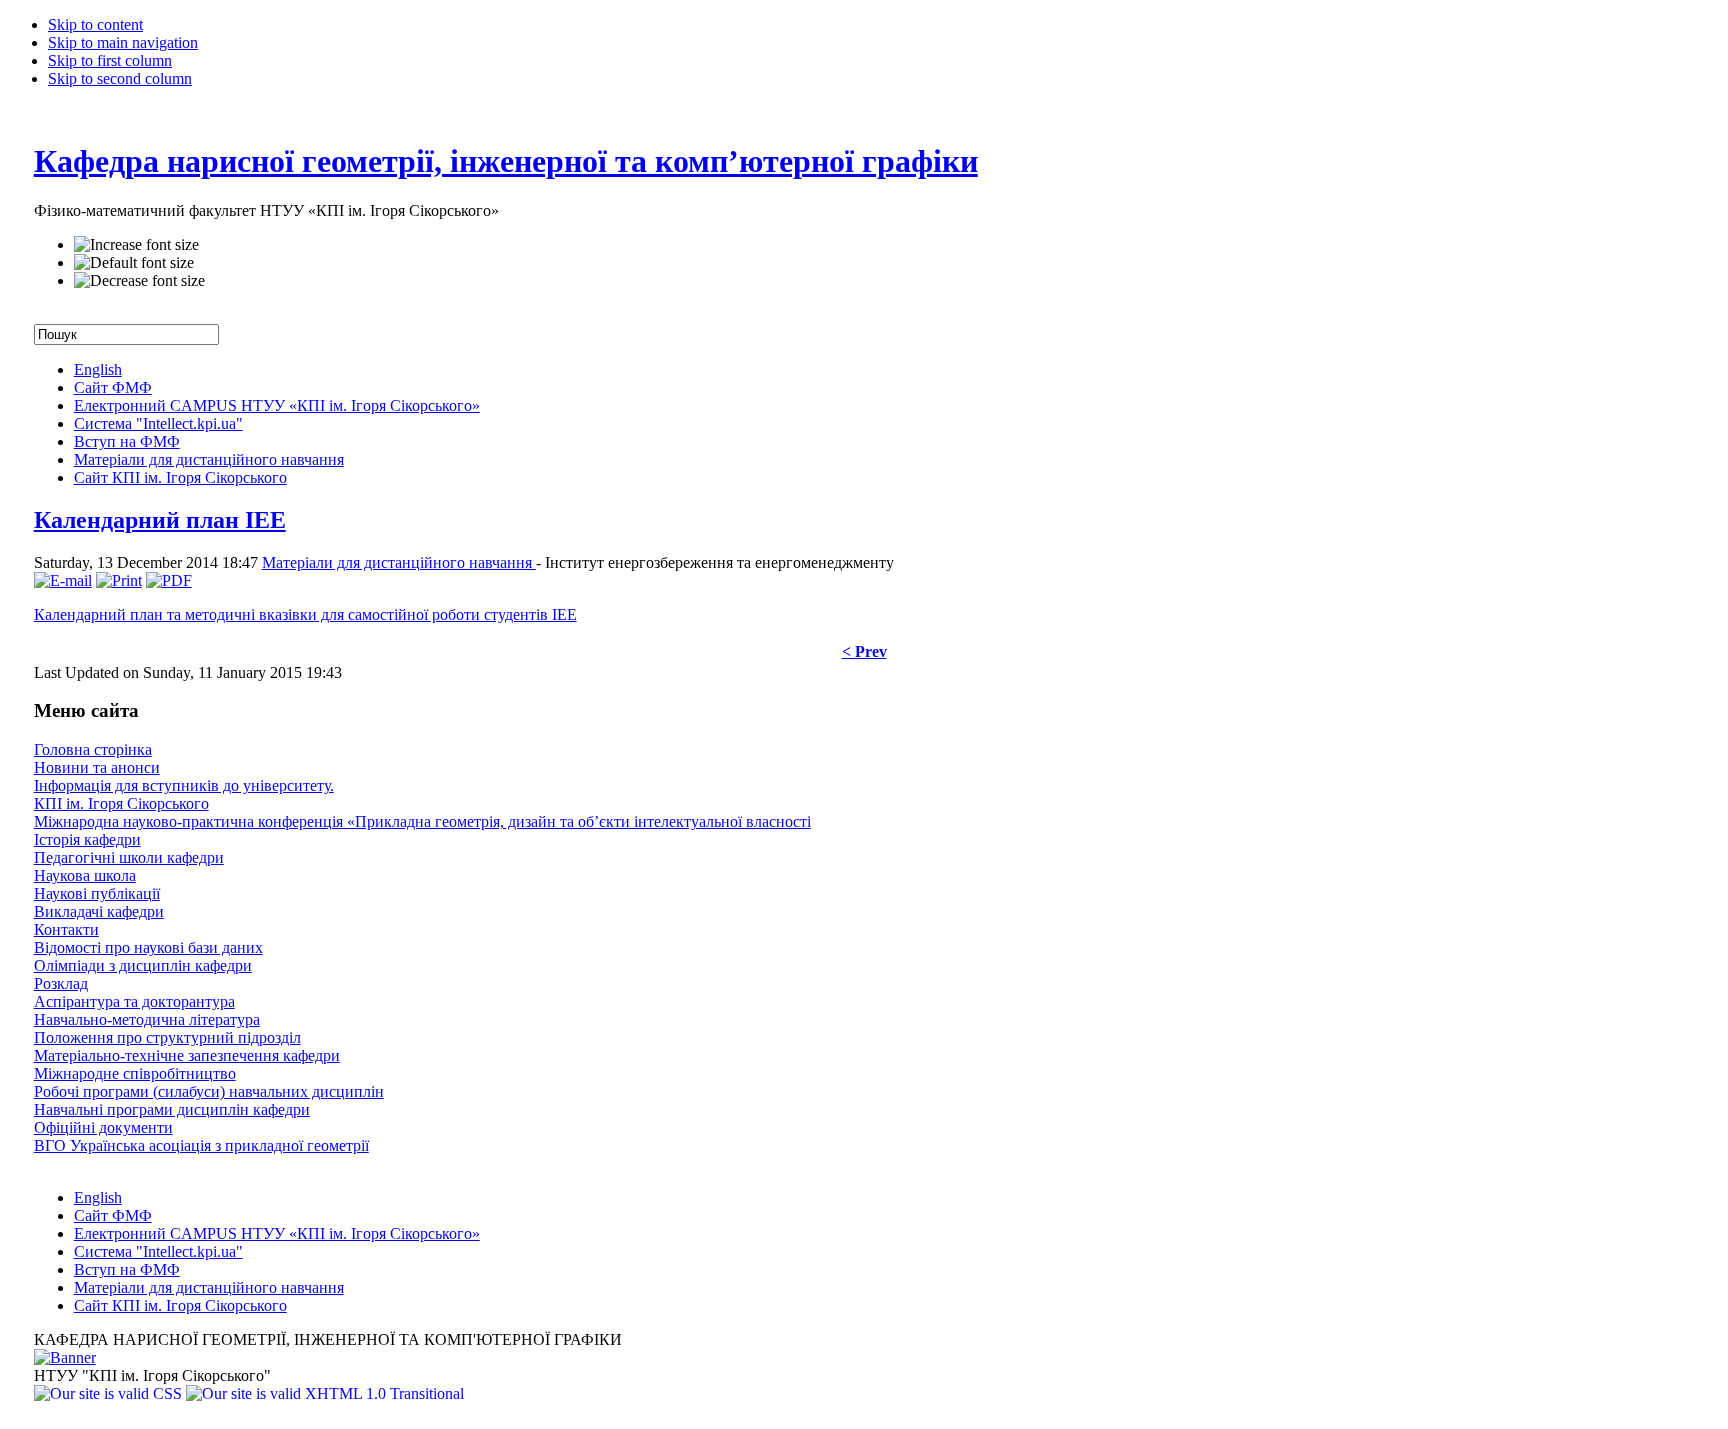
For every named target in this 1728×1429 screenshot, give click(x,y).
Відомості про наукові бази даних (148, 947)
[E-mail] (63, 580)
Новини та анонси (97, 767)
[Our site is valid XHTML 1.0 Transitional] (325, 1393)
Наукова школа (85, 875)
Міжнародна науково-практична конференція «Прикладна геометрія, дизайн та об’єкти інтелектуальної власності (422, 821)
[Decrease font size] (139, 281)
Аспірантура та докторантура (134, 1001)
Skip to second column (120, 78)
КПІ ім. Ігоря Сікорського (121, 803)
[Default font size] (134, 263)
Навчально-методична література (147, 1019)
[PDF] (169, 580)
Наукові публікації (97, 893)
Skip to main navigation (123, 42)
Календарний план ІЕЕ (160, 520)
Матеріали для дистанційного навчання (399, 562)
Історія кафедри (87, 839)
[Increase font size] (136, 245)
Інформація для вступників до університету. (184, 785)
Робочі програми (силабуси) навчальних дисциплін (209, 1091)
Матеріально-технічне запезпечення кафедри (187, 1055)
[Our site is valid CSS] (110, 1393)
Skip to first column (110, 60)
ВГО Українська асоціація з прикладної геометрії (201, 1145)
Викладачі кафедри (99, 911)
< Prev (864, 651)
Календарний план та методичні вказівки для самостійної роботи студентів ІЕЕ (305, 614)
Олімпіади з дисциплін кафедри (143, 965)
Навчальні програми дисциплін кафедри (172, 1109)
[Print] (119, 580)
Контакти (66, 929)
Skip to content (95, 24)
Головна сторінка (93, 749)
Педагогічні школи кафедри (129, 857)
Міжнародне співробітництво (135, 1073)
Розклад (61, 983)
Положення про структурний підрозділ (167, 1037)
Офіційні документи (103, 1127)
